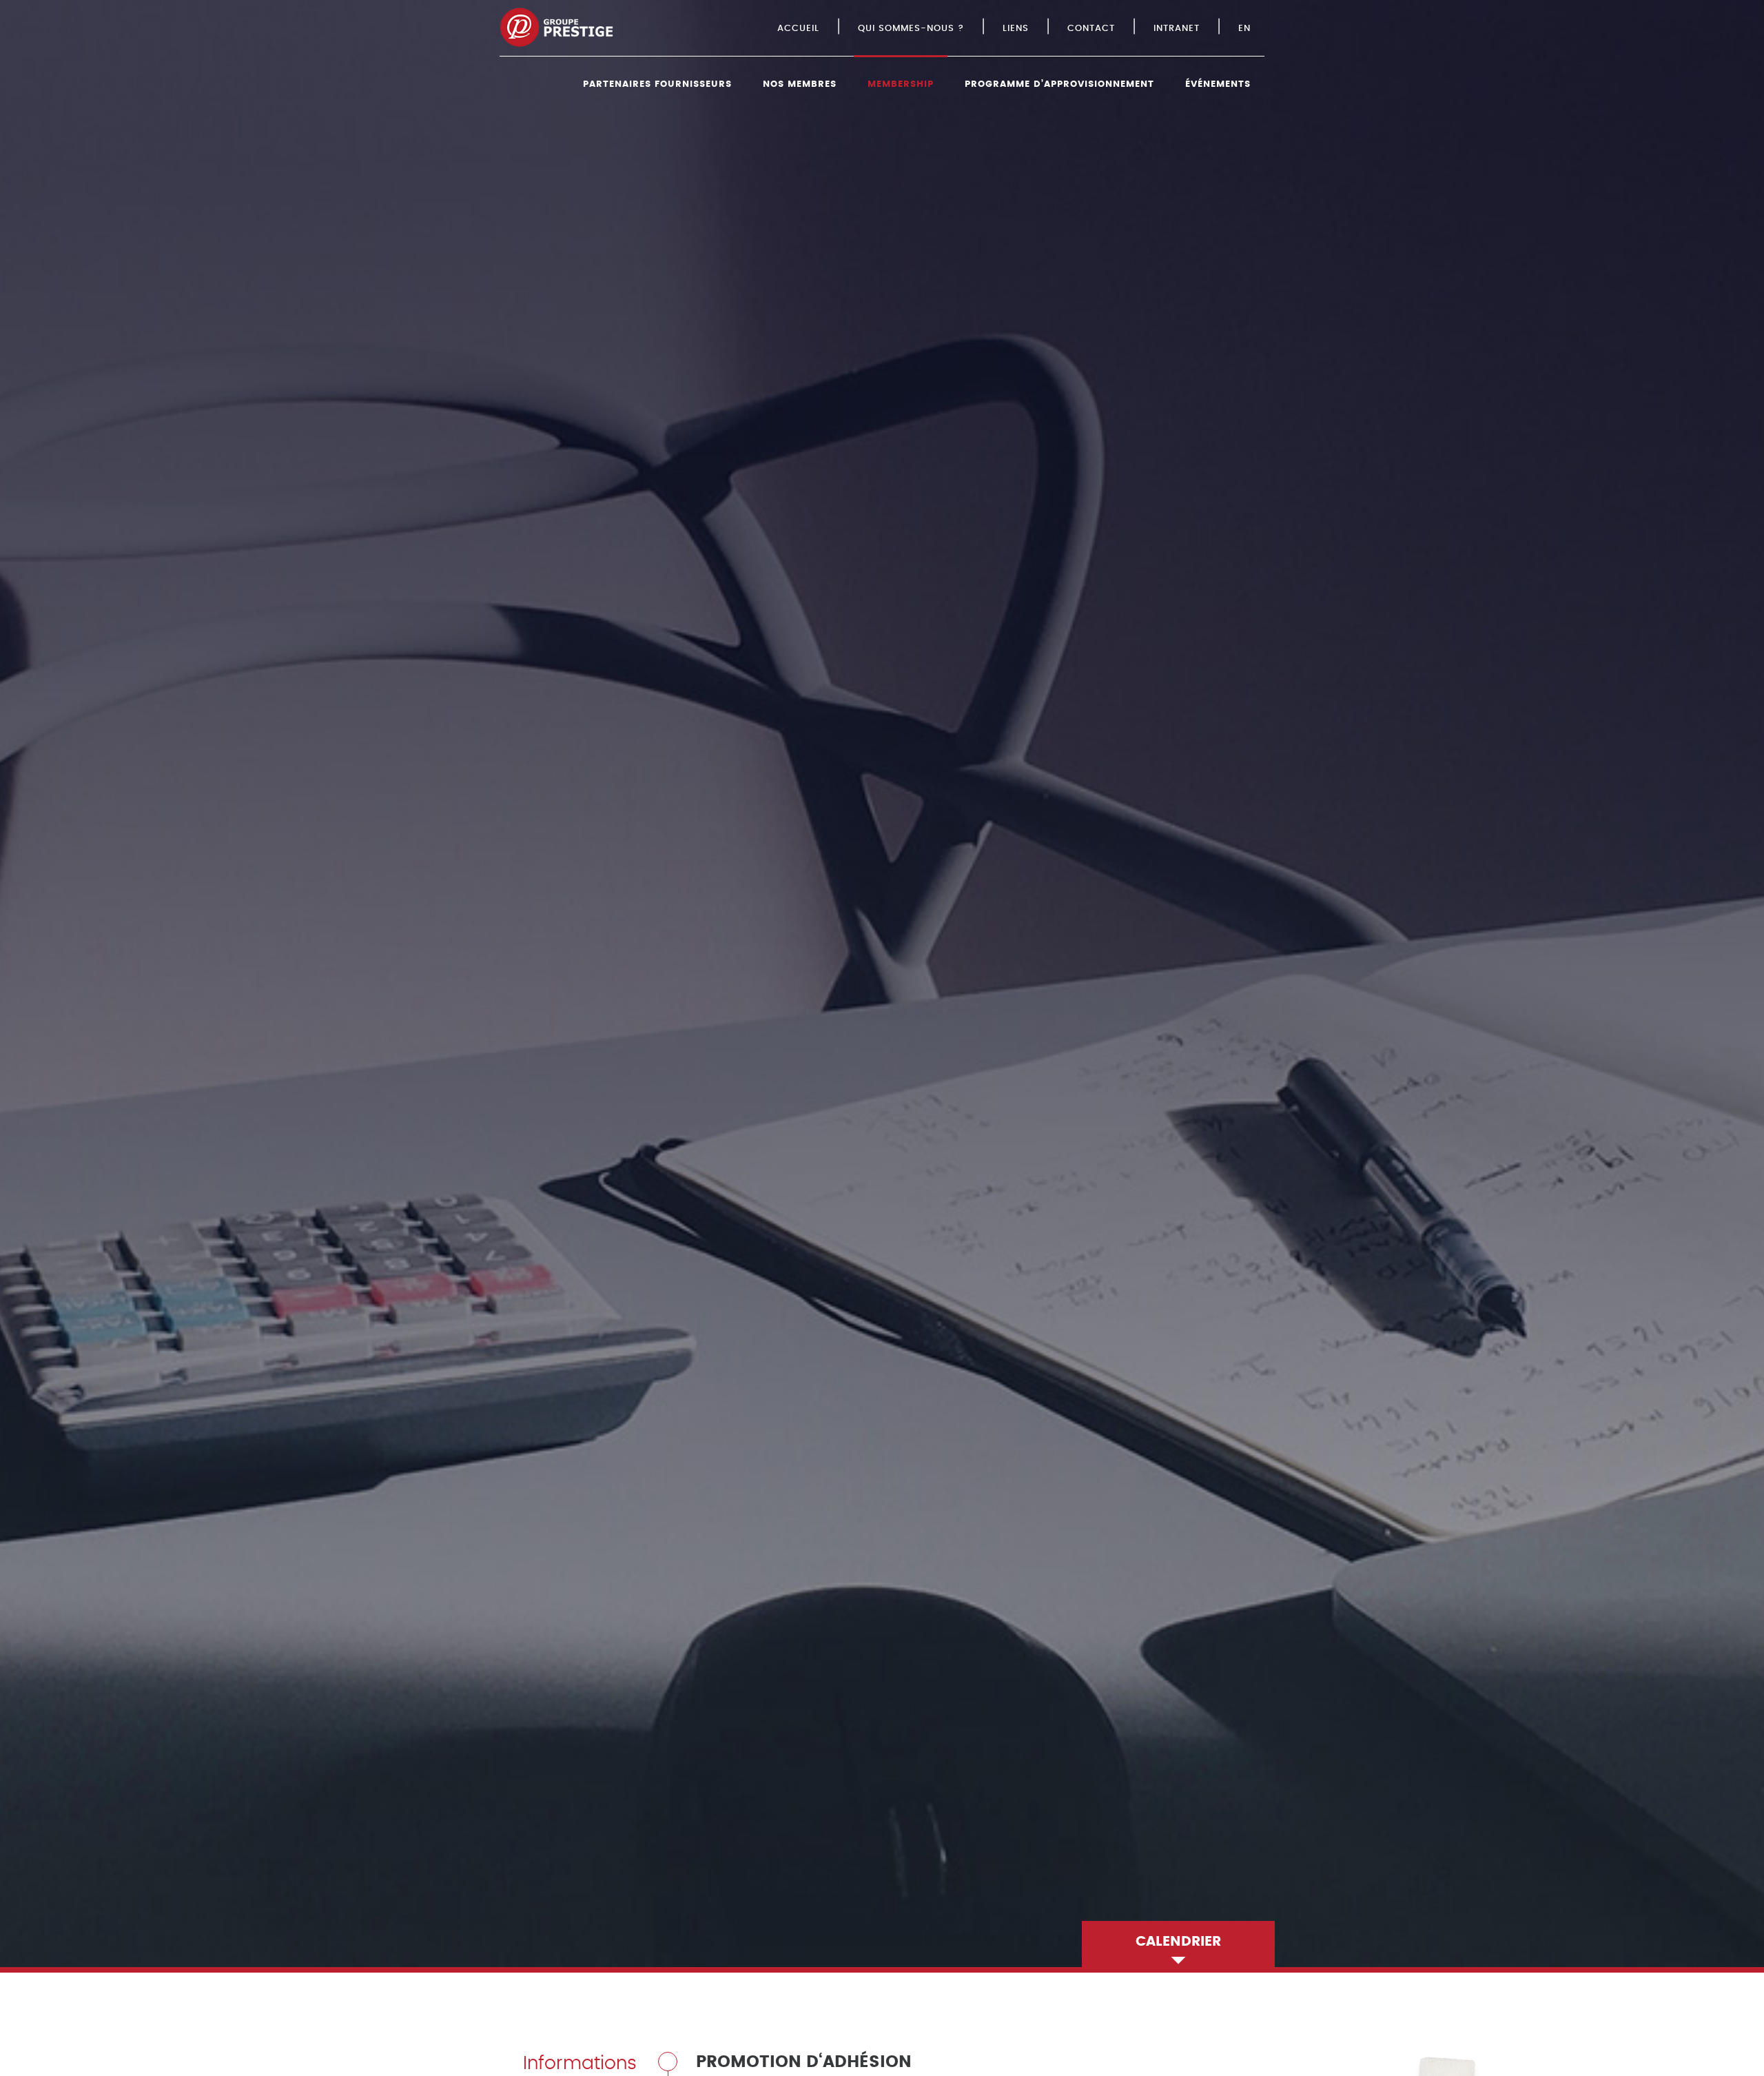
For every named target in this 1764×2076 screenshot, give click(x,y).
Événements (1218, 84)
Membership (901, 84)
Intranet (1177, 29)
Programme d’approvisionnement (1059, 84)
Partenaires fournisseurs (657, 84)
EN (1244, 29)
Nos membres (800, 84)
